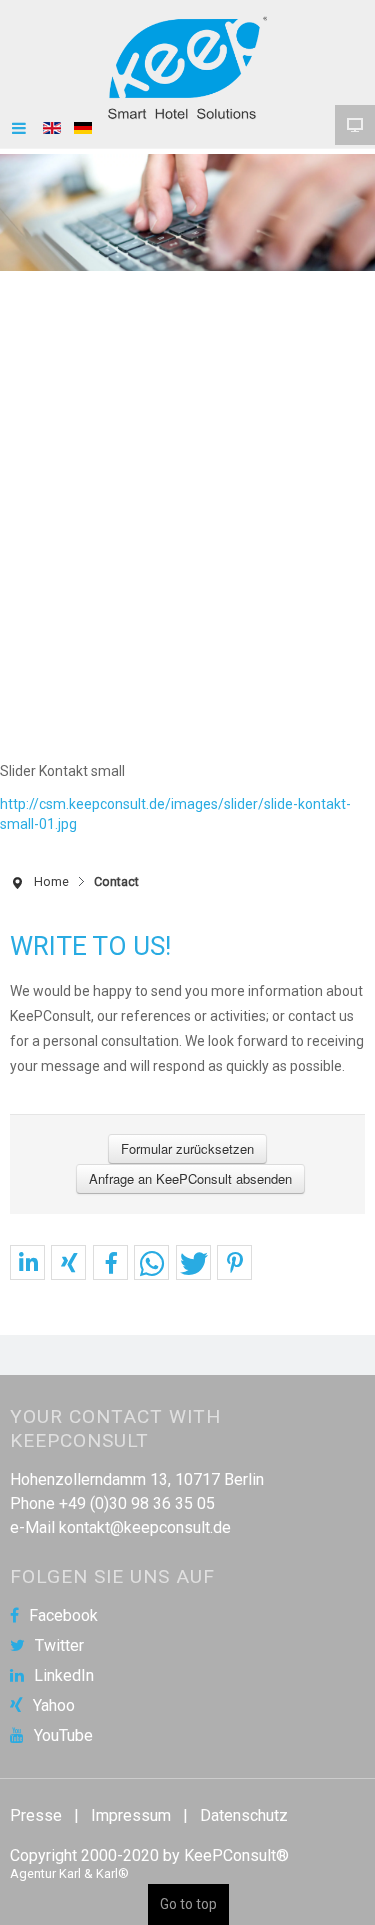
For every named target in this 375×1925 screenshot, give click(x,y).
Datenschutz (244, 1815)
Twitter (59, 1646)
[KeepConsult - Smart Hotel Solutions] (188, 67)
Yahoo (54, 1706)
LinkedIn (64, 1676)
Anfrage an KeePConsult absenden (190, 1178)
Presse (36, 1815)
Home (51, 881)
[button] (27, 1263)
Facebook (63, 1616)
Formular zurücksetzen (187, 1148)
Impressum (131, 1815)
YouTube (63, 1736)
